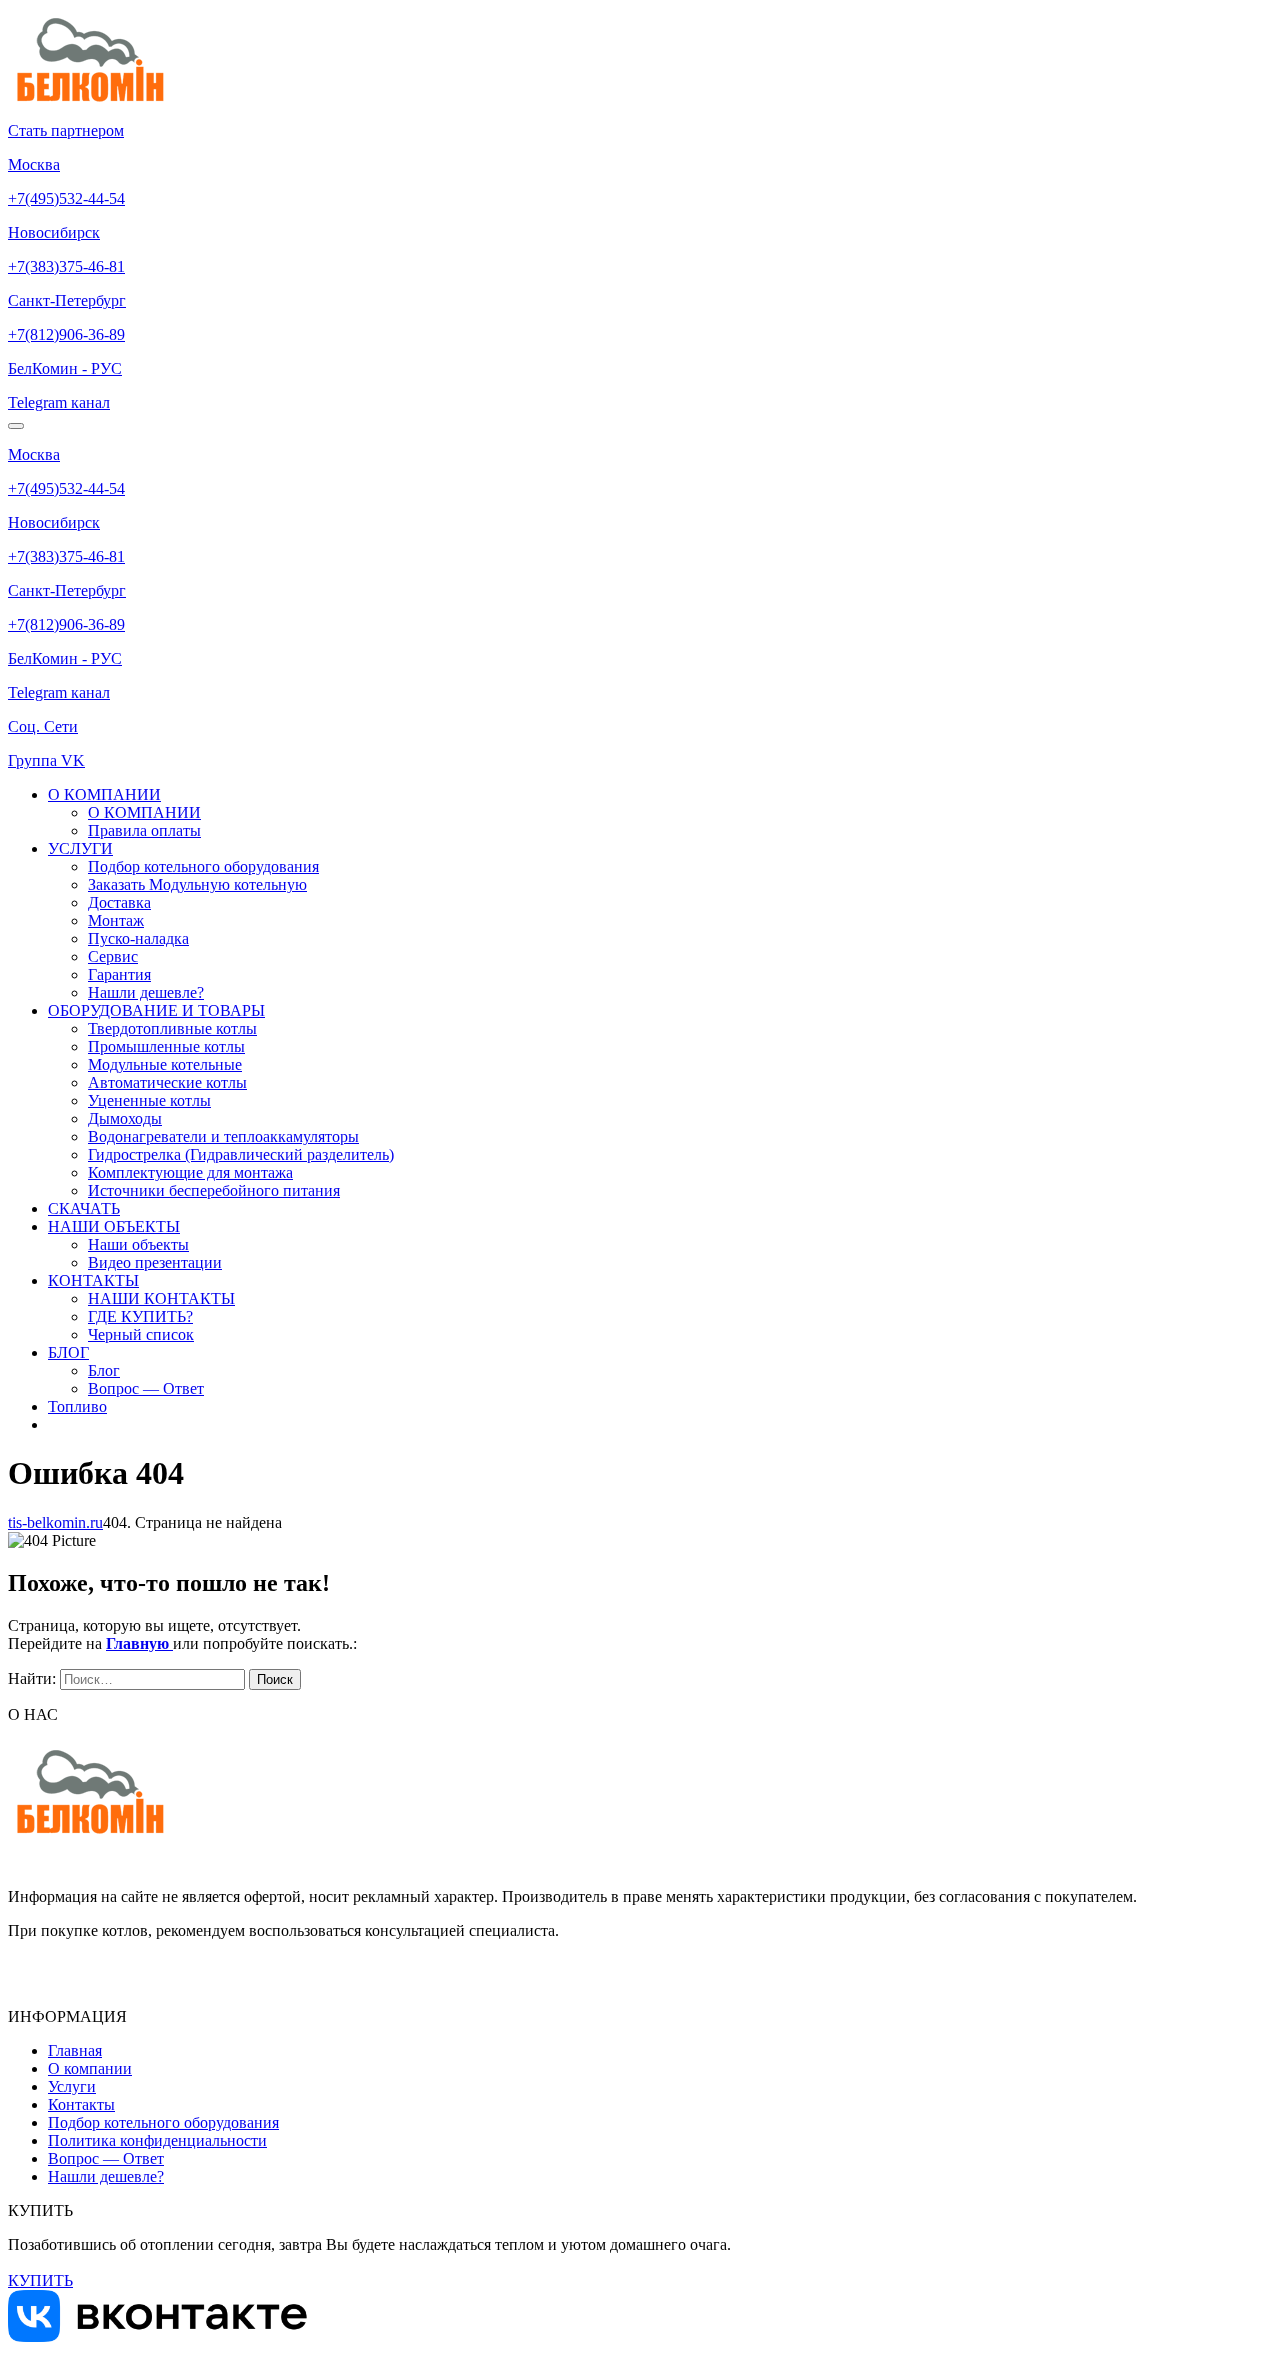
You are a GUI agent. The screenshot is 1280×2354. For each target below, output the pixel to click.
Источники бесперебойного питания (214, 1190)
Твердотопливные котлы (172, 1028)
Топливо (77, 1406)
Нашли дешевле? (146, 992)
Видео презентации (155, 1262)
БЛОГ (68, 1352)
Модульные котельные (165, 1064)
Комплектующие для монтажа (190, 1172)
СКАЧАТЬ (84, 1208)
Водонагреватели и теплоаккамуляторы (223, 1136)
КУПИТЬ (40, 2280)
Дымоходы (125, 1118)
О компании (90, 2068)
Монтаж (116, 920)
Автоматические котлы (167, 1082)
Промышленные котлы (166, 1046)
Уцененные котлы (149, 1100)
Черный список (141, 1334)
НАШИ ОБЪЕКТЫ (114, 1226)
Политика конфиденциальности (157, 2140)
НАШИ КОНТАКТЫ (161, 1298)
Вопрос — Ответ (146, 1388)
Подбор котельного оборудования (203, 866)
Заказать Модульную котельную (197, 884)
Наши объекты (138, 1244)
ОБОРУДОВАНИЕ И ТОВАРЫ (156, 1010)
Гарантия (119, 974)
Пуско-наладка (138, 938)
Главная (75, 2050)
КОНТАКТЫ (93, 1280)
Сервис (113, 956)
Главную (139, 1643)
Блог (104, 1370)
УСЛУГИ (80, 848)
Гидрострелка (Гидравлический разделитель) (241, 1154)
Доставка (119, 902)
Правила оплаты (144, 830)
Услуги (72, 2086)
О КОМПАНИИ (104, 794)
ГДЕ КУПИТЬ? (140, 1316)
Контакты (81, 2104)
